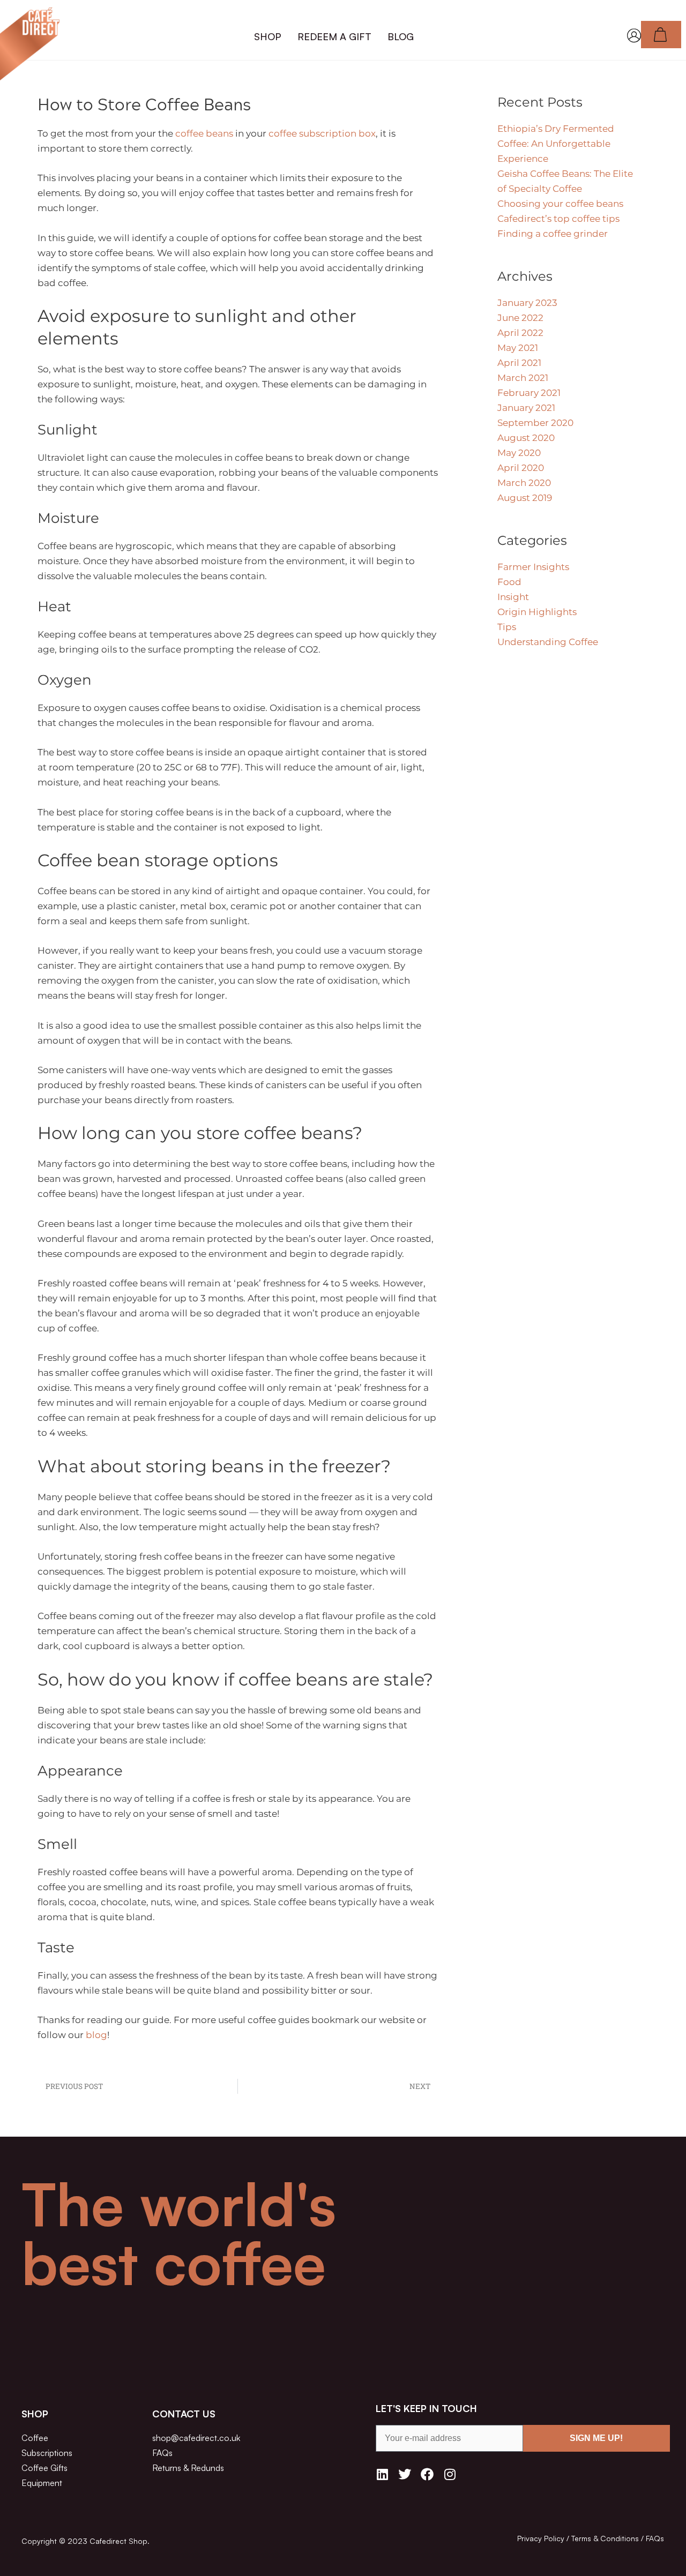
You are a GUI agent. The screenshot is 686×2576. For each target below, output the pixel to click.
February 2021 (529, 393)
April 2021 (519, 363)
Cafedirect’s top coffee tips (558, 219)
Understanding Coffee (548, 642)
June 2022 (520, 318)
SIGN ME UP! (596, 2438)
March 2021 (523, 378)
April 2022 (520, 333)
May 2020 (519, 453)
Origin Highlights (537, 612)
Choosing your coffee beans (560, 204)
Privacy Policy (541, 2538)
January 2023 (527, 303)
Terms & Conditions (605, 2538)
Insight (513, 597)
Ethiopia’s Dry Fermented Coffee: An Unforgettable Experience (556, 144)
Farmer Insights (533, 567)
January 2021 (526, 408)
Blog (401, 36)
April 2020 (521, 468)
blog (96, 2035)
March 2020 (524, 483)
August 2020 (526, 438)
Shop (268, 36)
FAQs (655, 2538)
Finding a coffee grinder (553, 234)
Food (509, 582)
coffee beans (204, 133)
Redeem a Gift (334, 36)
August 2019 (525, 498)
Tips (507, 627)
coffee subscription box (322, 133)
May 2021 (518, 348)
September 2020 (535, 423)
